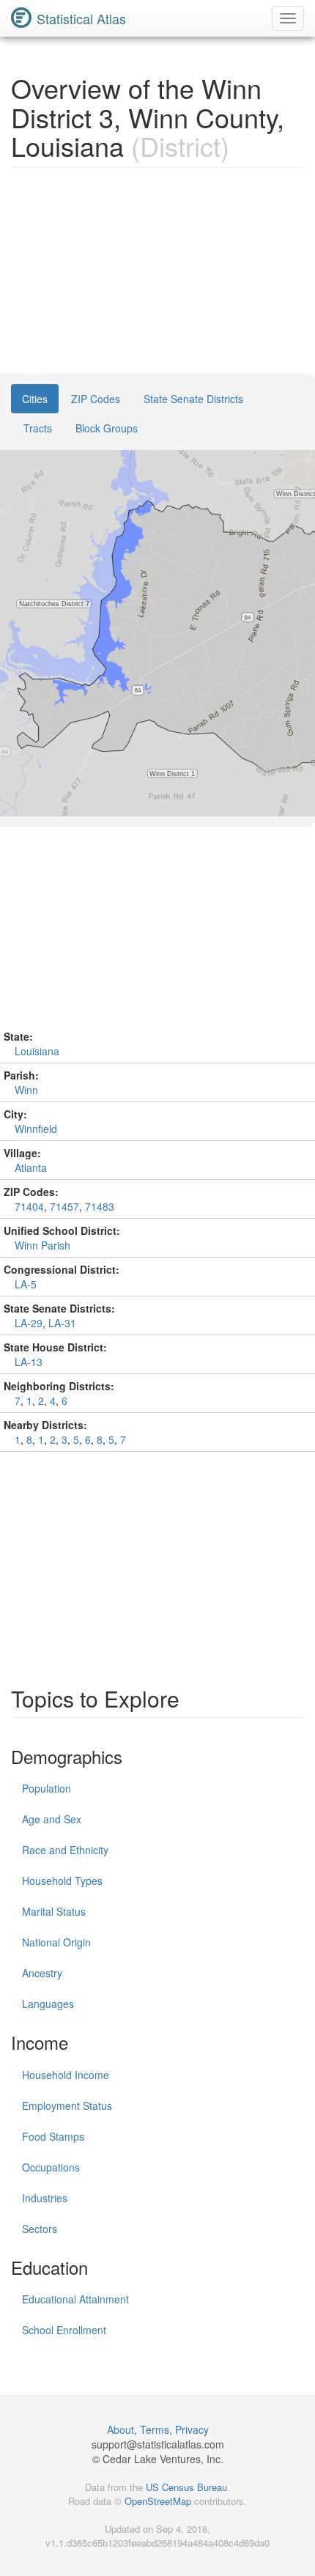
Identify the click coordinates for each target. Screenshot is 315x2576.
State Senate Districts (193, 399)
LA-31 (62, 1323)
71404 (29, 1206)
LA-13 (29, 1362)
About (121, 2429)
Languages (48, 2004)
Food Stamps (53, 2136)
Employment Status (67, 2106)
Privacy (192, 2429)
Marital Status (54, 1911)
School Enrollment (64, 2330)
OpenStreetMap (158, 2501)
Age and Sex (52, 1819)
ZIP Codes (96, 399)
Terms (155, 2429)
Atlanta (31, 1167)
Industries (45, 2198)
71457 (64, 1206)
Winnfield (36, 1129)
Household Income (66, 2075)
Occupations (51, 2167)
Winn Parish (42, 1245)
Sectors (40, 2229)
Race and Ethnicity (65, 1850)
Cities (35, 399)
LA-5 (26, 1284)
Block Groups (107, 428)
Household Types (62, 1881)
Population (47, 1788)
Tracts (38, 428)
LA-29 (29, 1323)
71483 (100, 1206)
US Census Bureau (186, 2487)
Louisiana (37, 1051)
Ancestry (42, 1973)
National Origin (56, 1942)
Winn (26, 1090)
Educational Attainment (75, 2299)
